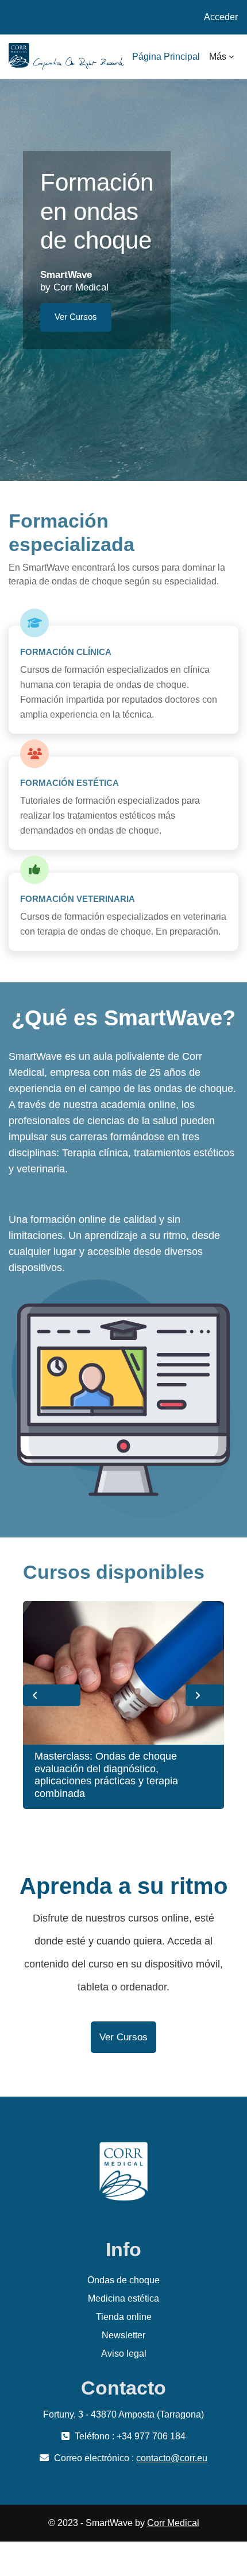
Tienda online (124, 2317)
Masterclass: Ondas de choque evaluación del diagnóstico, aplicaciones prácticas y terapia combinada (106, 1775)
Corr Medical (173, 2523)
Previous (52, 1695)
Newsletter (123, 2335)
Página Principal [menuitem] (166, 57)
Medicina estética (123, 2298)
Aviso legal (124, 2354)
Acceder (221, 17)
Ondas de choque (123, 2280)
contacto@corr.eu (172, 2458)
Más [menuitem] (218, 57)
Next (205, 1695)
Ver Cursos (76, 317)
